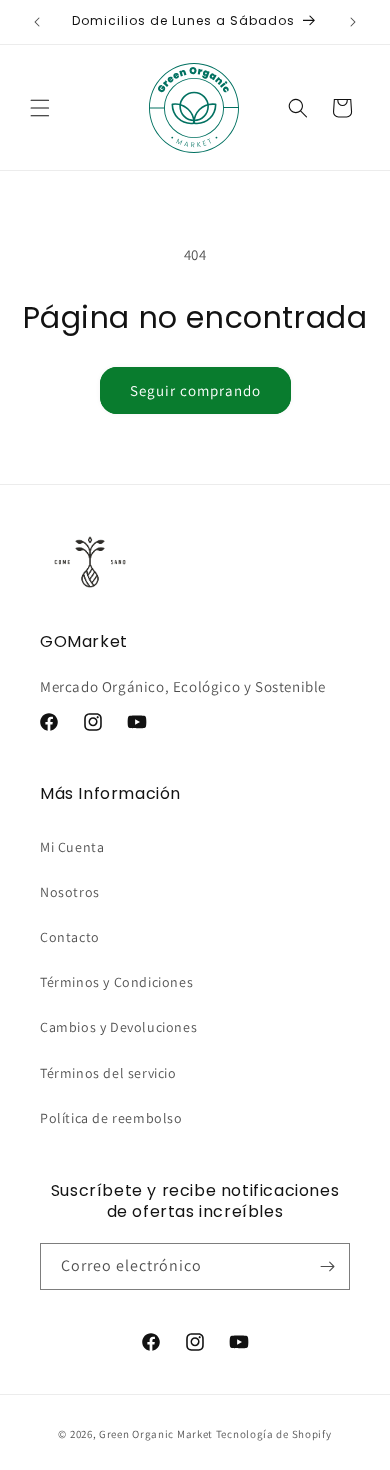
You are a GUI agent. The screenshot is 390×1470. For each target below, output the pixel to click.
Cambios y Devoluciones (118, 1027)
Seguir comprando (195, 390)
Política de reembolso (111, 1118)
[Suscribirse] (327, 1266)
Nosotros (70, 892)
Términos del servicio (108, 1073)
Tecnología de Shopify (274, 1434)
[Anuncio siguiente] (353, 22)
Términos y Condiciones (116, 982)
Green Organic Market (156, 1434)
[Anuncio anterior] (37, 22)
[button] (40, 108)
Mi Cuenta (72, 847)
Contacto (70, 937)
